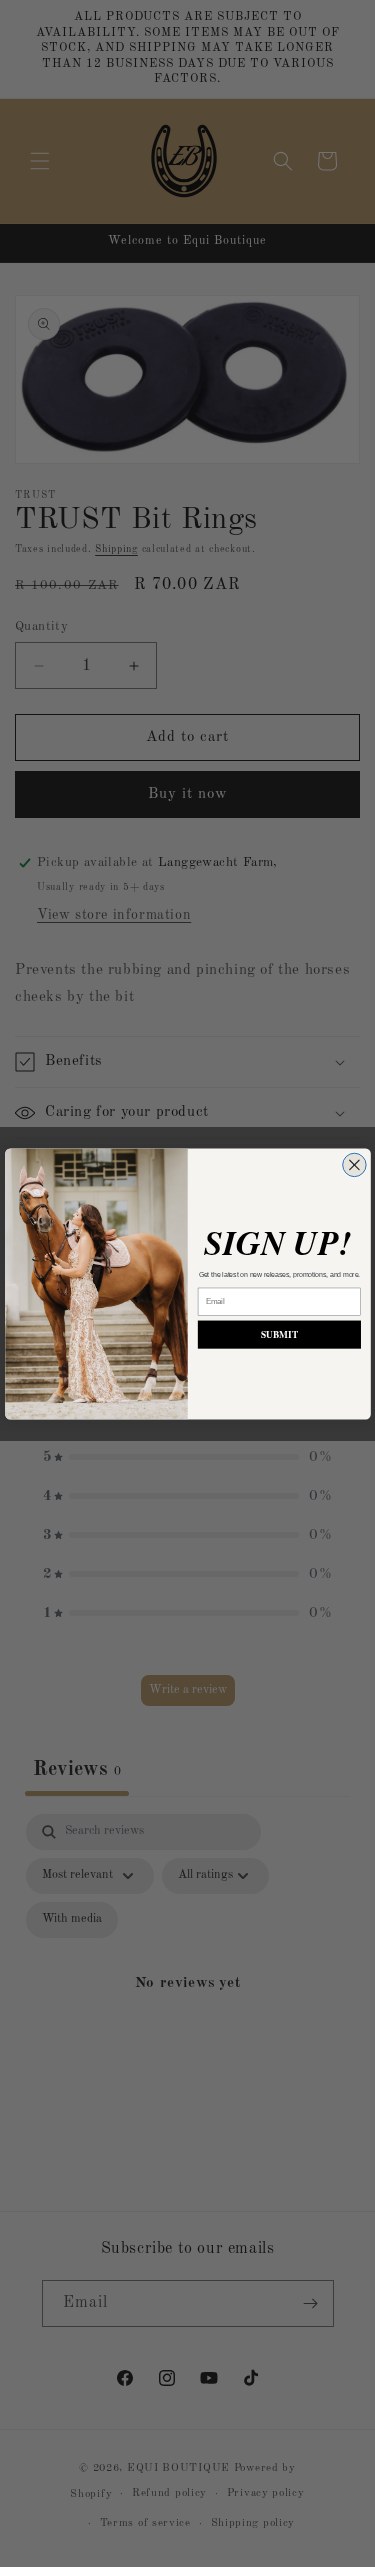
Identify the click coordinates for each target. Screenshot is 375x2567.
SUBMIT (279, 1334)
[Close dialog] (353, 1164)
